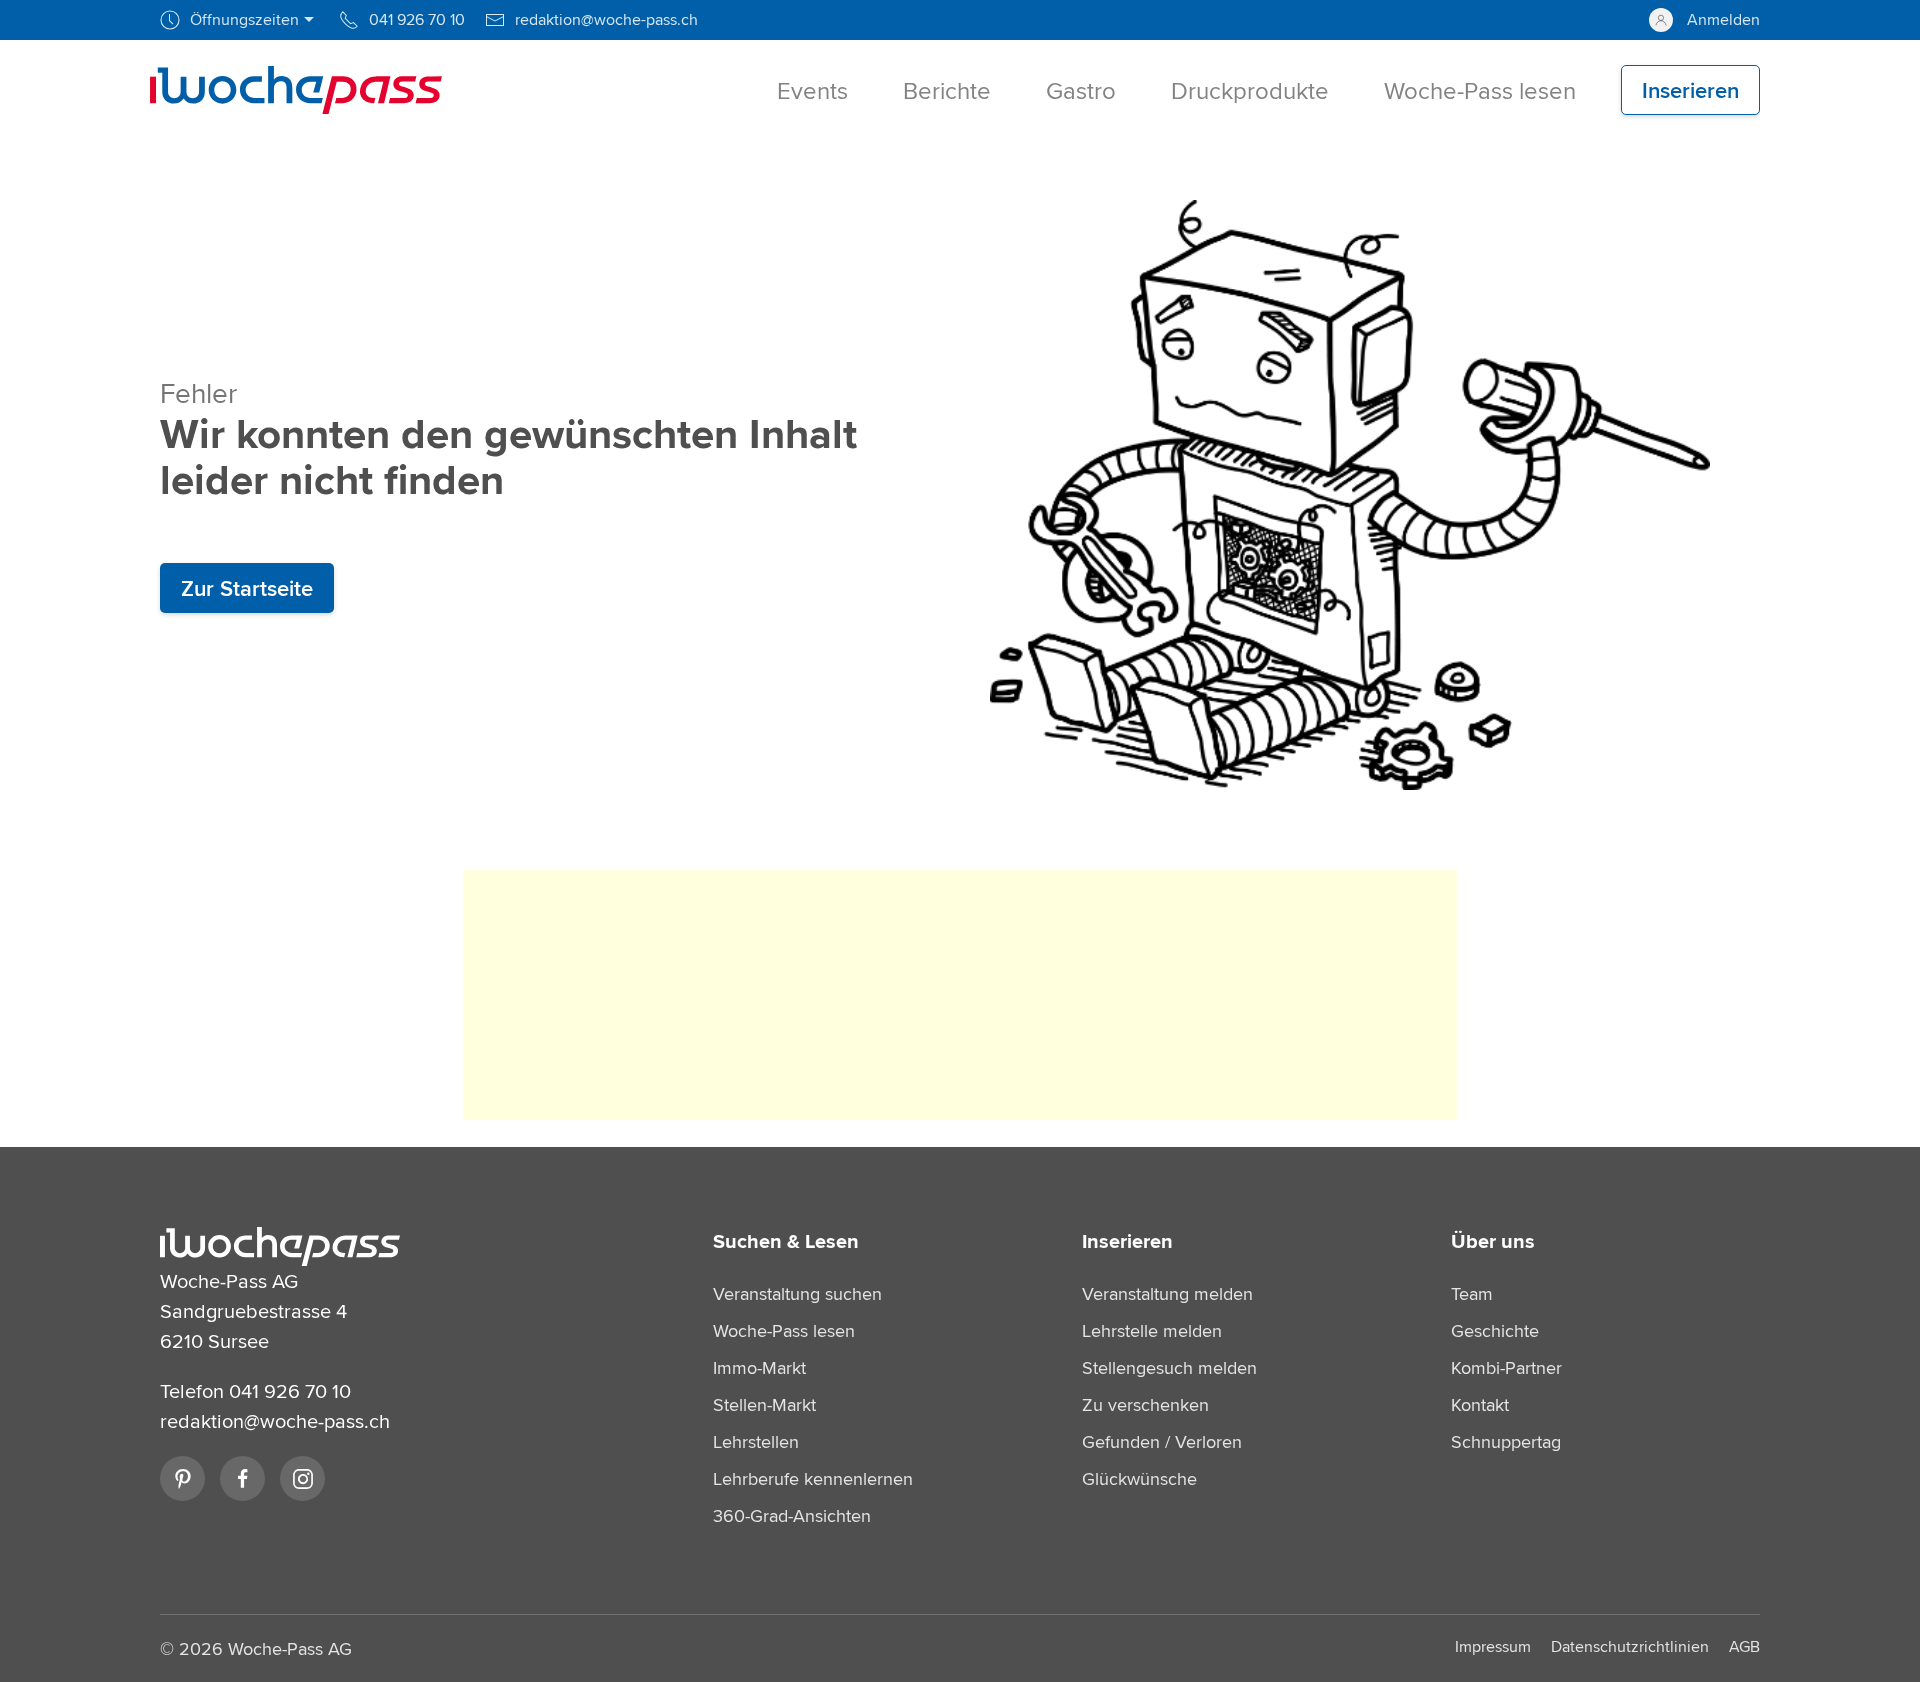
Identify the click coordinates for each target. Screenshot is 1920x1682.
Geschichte (1495, 1330)
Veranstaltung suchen (797, 1293)
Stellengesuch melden (1169, 1367)
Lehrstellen (756, 1441)
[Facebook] (242, 1478)
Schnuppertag (1506, 1441)
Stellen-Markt (764, 1404)
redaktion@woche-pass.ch (275, 1420)
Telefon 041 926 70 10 (255, 1390)
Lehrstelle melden (1152, 1330)
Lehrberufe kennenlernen (813, 1478)
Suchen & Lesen (786, 1241)
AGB (1744, 1646)
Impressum (1493, 1646)
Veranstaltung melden (1167, 1293)
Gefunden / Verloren (1162, 1441)
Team (1472, 1293)
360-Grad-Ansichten (792, 1515)
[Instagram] (302, 1478)
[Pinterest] (182, 1478)
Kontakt (1480, 1404)
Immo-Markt (759, 1367)
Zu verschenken (1145, 1404)
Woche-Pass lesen (784, 1330)
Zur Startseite (247, 588)
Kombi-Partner (1506, 1367)
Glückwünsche (1139, 1478)
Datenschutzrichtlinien (1630, 1646)
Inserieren (1127, 1241)
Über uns (1493, 1241)
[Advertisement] (960, 995)
